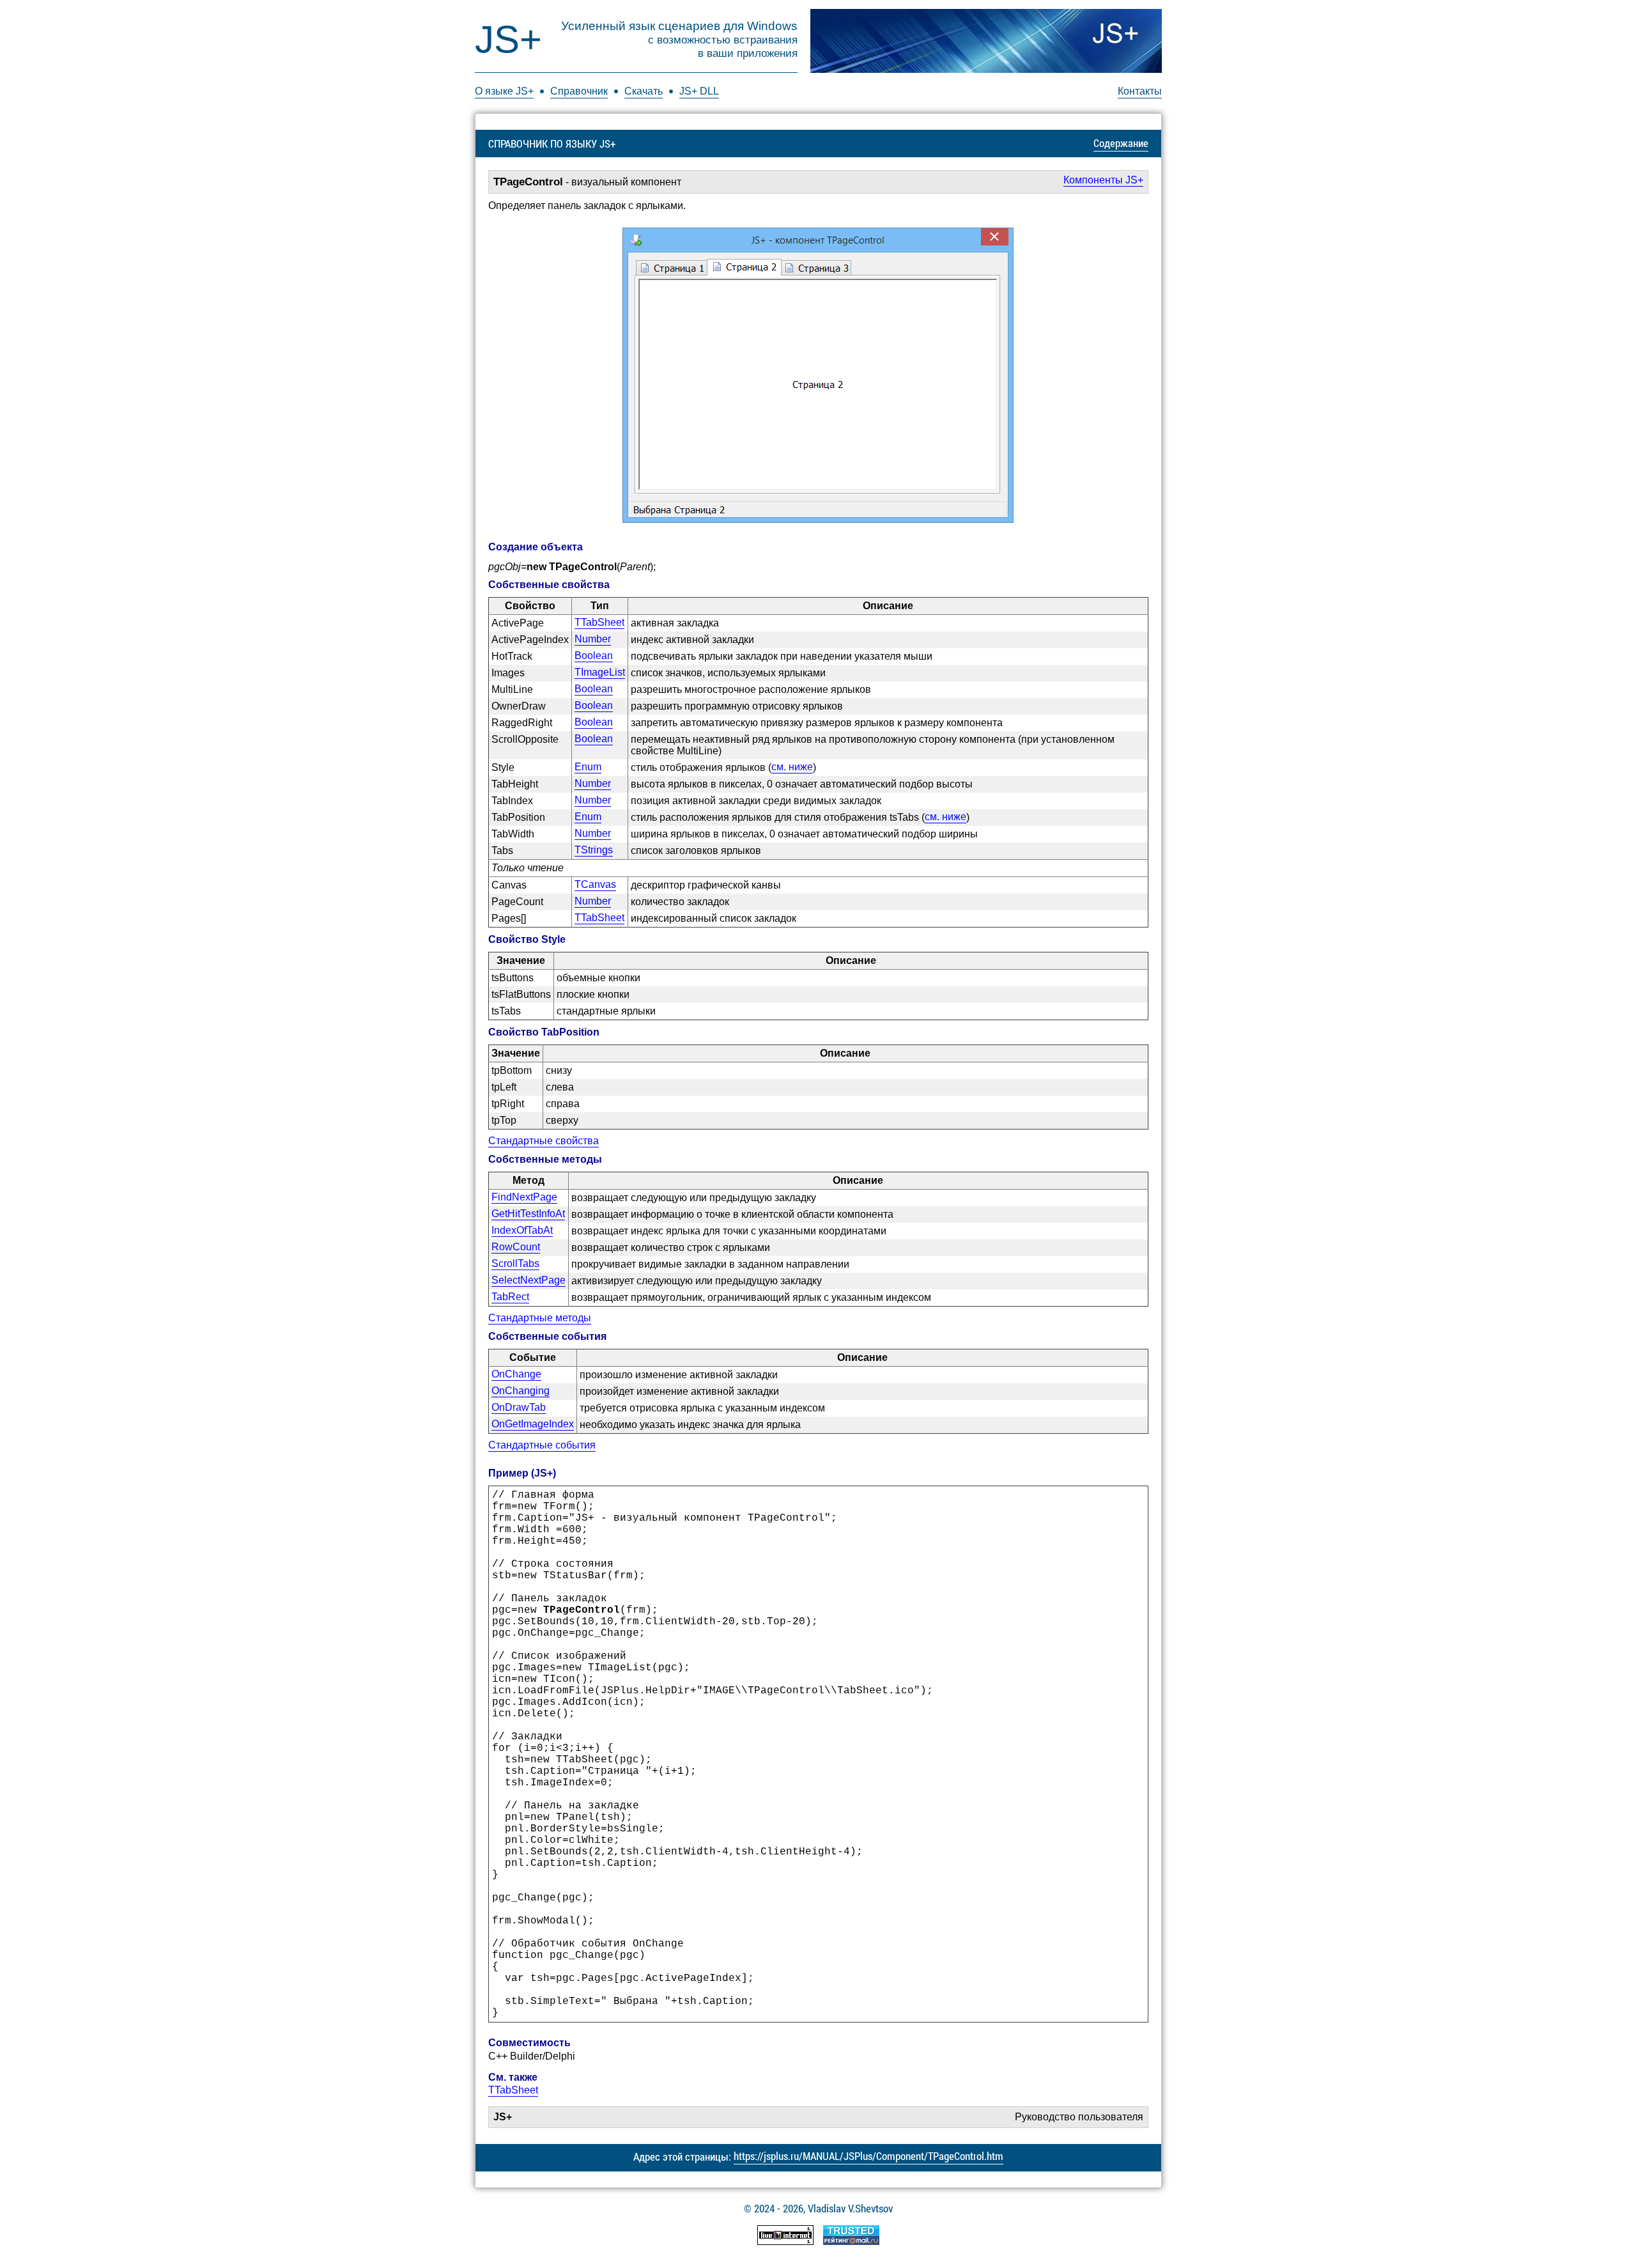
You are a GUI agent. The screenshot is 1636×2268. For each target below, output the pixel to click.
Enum (588, 767)
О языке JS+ (504, 91)
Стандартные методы (540, 1318)
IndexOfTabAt (522, 1230)
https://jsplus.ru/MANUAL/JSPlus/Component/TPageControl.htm (868, 2156)
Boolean (594, 656)
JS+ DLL (699, 91)
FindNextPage (524, 1197)
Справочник (579, 91)
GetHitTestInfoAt (528, 1214)
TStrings (594, 850)
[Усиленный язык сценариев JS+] (986, 41)
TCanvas (595, 884)
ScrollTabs (515, 1263)
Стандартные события (542, 1445)
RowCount (516, 1247)
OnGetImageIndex (533, 1424)
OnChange (516, 1374)
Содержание (1121, 143)
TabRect (510, 1297)
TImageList (600, 672)
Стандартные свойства (544, 1141)
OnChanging (521, 1391)
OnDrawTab (519, 1407)
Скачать (644, 91)
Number (593, 639)
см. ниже (792, 767)
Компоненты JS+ (1103, 180)
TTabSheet (599, 622)
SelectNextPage (529, 1280)
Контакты (1140, 91)
